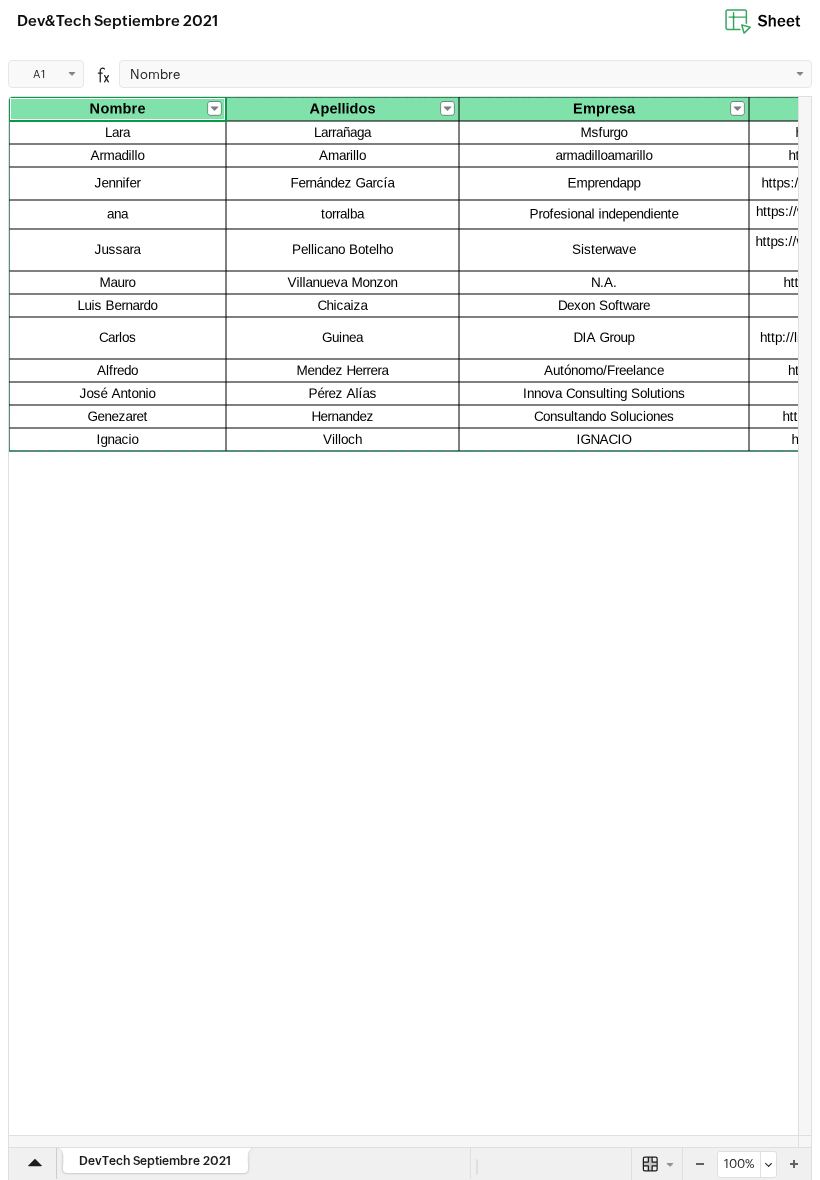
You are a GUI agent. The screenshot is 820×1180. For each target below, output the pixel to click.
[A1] (410, 622)
